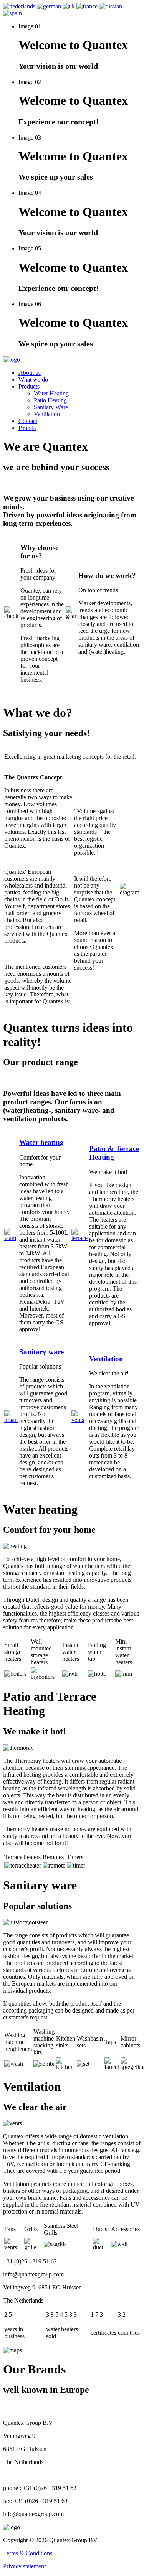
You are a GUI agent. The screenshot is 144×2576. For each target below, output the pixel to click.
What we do (33, 380)
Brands (27, 428)
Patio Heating (50, 400)
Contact (28, 421)
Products (29, 386)
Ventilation (47, 414)
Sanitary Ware (51, 407)
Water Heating (51, 393)
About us (30, 373)
